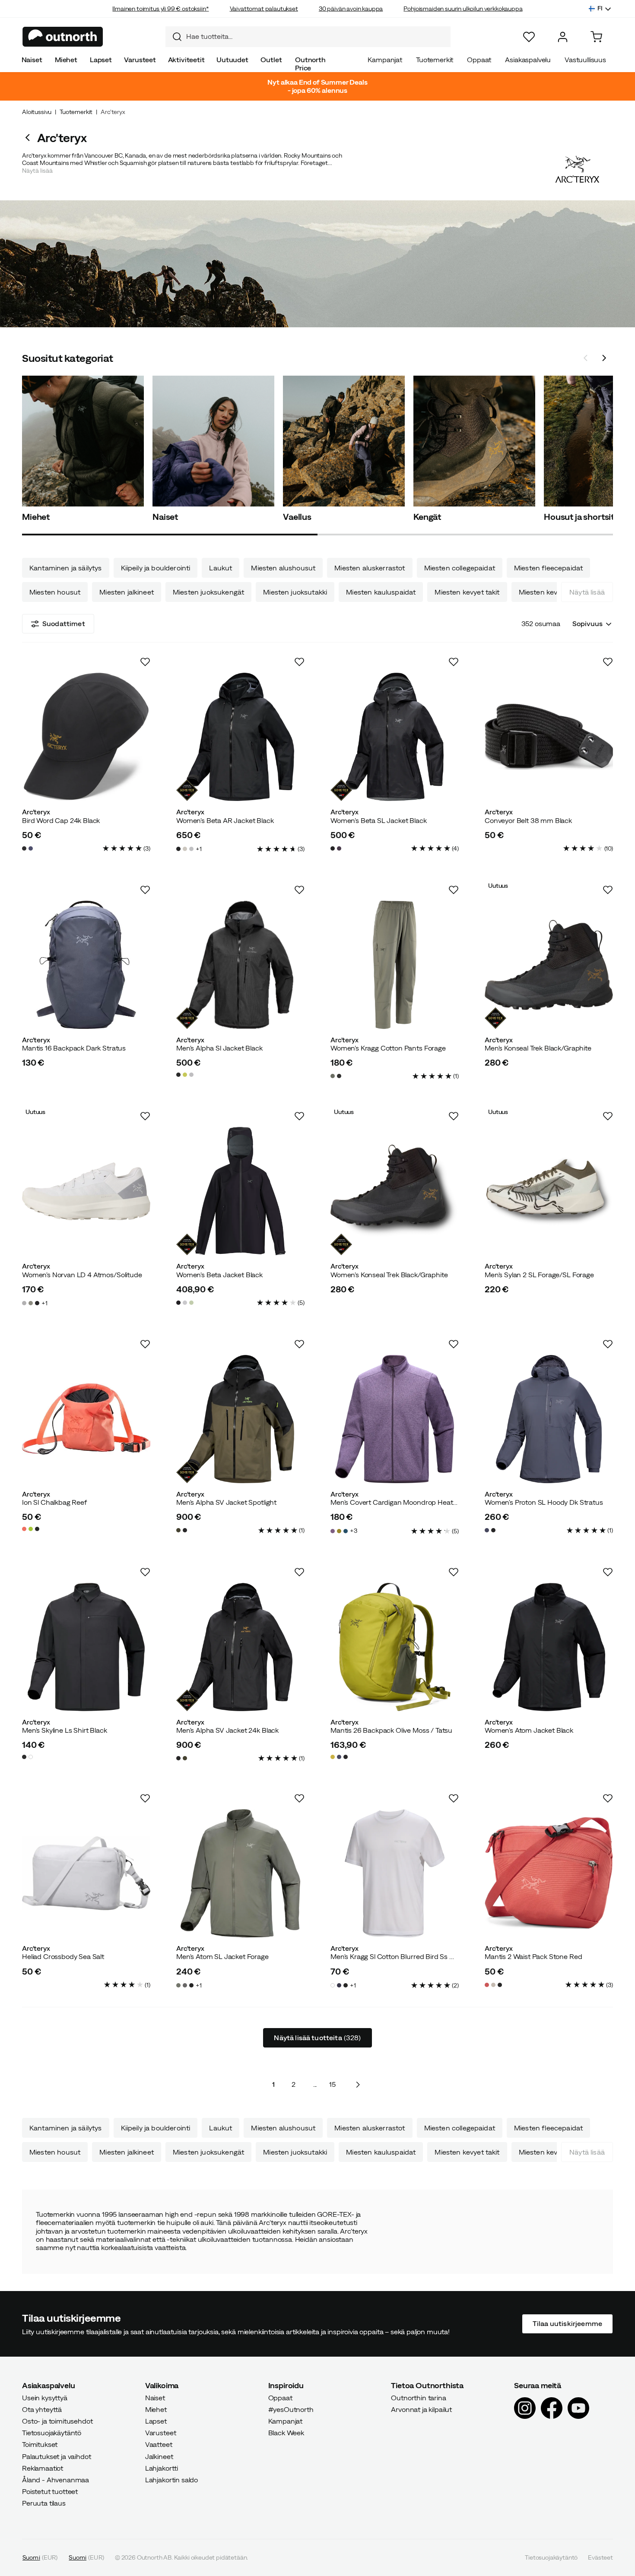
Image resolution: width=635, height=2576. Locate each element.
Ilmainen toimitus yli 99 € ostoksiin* (160, 9)
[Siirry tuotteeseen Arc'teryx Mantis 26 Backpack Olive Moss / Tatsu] (395, 1647)
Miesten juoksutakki (295, 592)
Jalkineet (159, 2456)
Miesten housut (55, 592)
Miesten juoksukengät (208, 592)
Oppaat (479, 60)
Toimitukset (40, 2445)
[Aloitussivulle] (63, 37)
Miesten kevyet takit (467, 592)
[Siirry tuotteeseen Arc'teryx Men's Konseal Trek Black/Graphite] (549, 965)
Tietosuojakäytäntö (52, 2433)
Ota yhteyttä (42, 2409)
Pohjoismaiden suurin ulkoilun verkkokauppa (463, 9)
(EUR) (40, 2557)
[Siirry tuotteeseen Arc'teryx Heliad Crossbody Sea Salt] (86, 1873)
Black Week (286, 2433)
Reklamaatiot (43, 2468)
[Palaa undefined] (30, 138)
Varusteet (140, 60)
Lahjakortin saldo (171, 2480)
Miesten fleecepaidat (548, 568)
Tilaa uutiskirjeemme (567, 2324)
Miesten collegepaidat (460, 568)
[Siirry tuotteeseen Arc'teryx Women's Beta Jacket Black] (240, 1191)
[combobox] (308, 37)
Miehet (66, 60)
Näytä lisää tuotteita (317, 2038)
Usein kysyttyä (45, 2398)
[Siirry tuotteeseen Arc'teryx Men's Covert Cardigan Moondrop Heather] (395, 1419)
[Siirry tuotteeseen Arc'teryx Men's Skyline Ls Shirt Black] (86, 1647)
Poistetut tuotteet (50, 2492)
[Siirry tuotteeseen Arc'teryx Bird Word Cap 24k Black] (86, 737)
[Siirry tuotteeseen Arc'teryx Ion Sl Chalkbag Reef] (86, 1419)
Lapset (101, 60)
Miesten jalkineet (127, 592)
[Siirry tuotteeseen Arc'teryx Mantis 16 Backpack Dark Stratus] (86, 965)
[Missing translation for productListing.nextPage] (358, 2084)
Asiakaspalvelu (528, 60)
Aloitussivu (37, 112)
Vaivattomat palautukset (264, 9)
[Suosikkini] (529, 37)
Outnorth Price (310, 64)
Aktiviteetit (186, 60)
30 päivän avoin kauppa (351, 9)
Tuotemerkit (435, 60)
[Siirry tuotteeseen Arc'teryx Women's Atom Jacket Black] (549, 1647)
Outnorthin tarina (418, 2398)
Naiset (32, 60)
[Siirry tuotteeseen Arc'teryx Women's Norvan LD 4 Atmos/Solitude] (86, 1191)
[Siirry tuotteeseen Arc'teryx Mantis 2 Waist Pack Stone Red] (549, 1873)
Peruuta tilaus (44, 2503)
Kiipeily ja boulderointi (156, 568)
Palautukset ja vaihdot (56, 2456)
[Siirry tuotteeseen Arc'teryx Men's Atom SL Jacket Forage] (240, 1873)
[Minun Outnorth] (563, 37)
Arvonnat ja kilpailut (421, 2409)
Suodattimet (64, 623)
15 (332, 2084)
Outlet (271, 60)
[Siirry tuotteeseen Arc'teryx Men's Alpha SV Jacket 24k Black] (240, 1647)
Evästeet (600, 2557)
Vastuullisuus (585, 60)
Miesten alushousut (283, 568)
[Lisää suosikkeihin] (145, 662)
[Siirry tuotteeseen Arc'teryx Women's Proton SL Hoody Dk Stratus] (549, 1419)
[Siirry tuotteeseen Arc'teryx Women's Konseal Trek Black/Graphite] (395, 1191)
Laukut (221, 568)
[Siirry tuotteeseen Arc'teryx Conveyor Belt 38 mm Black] (549, 737)
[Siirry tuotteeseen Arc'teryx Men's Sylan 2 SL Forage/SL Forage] (549, 1191)
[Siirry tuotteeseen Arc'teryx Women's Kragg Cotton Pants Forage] (395, 965)
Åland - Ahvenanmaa (56, 2480)
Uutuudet (232, 60)
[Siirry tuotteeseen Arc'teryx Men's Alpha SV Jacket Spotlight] (240, 1419)
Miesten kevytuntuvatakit (560, 592)
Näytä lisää (587, 592)
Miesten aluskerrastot (370, 568)
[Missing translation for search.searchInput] (174, 37)
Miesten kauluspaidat (381, 592)
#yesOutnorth (291, 2409)
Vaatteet (159, 2445)
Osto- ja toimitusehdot (57, 2421)
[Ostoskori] (596, 37)
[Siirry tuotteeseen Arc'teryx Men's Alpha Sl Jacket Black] (240, 965)
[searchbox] (316, 36)
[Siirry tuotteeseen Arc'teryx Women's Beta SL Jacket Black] (395, 737)
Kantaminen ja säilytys (66, 568)
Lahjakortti (162, 2468)
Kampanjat (385, 60)
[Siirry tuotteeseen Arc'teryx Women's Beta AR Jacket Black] (240, 737)
